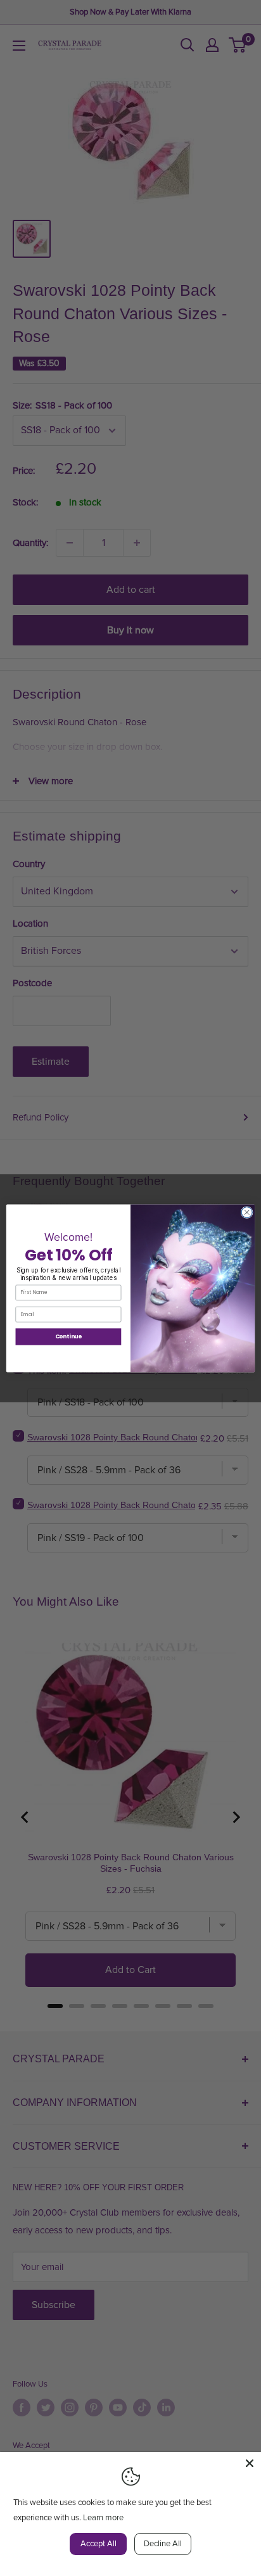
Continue (69, 1336)
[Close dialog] (247, 1212)
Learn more (103, 2518)
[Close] (250, 2463)
